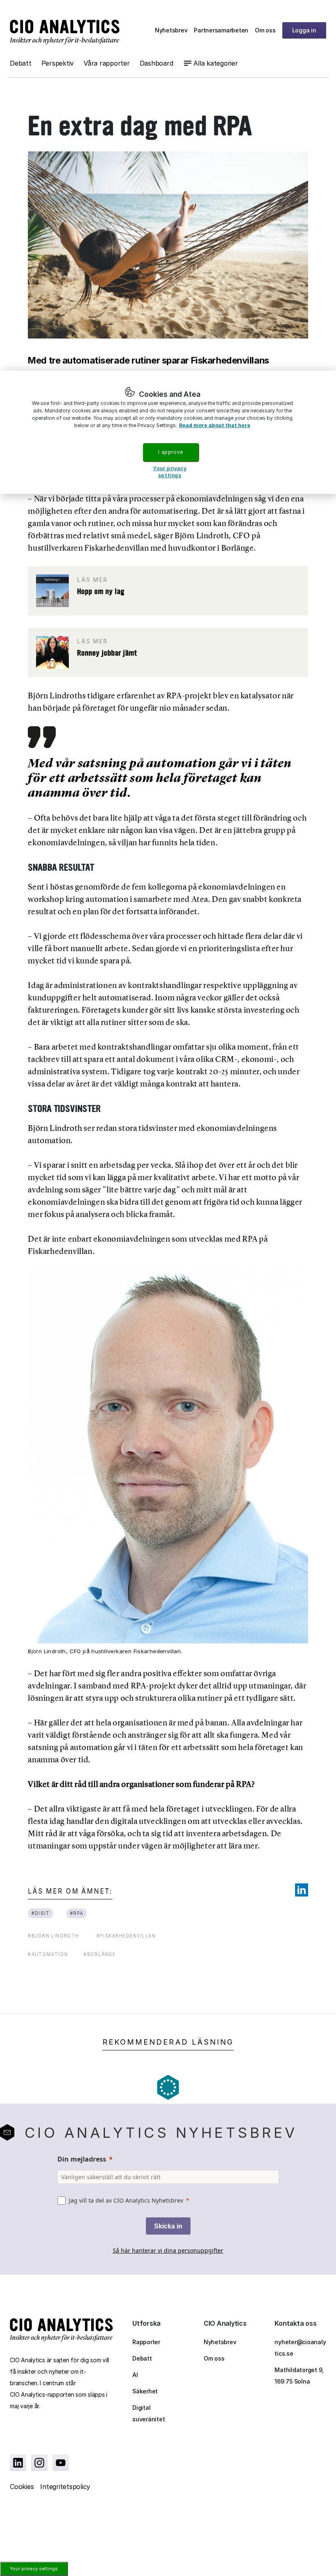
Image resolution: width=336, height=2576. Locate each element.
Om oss (265, 30)
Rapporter (146, 2342)
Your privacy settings (34, 2569)
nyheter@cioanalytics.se (300, 2348)
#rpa (76, 1913)
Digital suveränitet (149, 2413)
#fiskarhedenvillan (126, 1936)
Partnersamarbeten (221, 30)
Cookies (22, 2487)
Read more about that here (215, 425)
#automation (48, 1954)
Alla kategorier (216, 63)
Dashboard (157, 63)
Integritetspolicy (65, 2487)
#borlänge (100, 1954)
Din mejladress (82, 2159)
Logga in (304, 30)
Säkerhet (145, 2391)
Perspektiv (58, 63)
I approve (170, 452)
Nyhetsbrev (171, 30)
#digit (41, 1913)
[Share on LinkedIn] (302, 1890)
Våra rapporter (107, 63)
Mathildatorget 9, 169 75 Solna (299, 2376)
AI (135, 2375)
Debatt (21, 63)
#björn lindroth (53, 1936)
